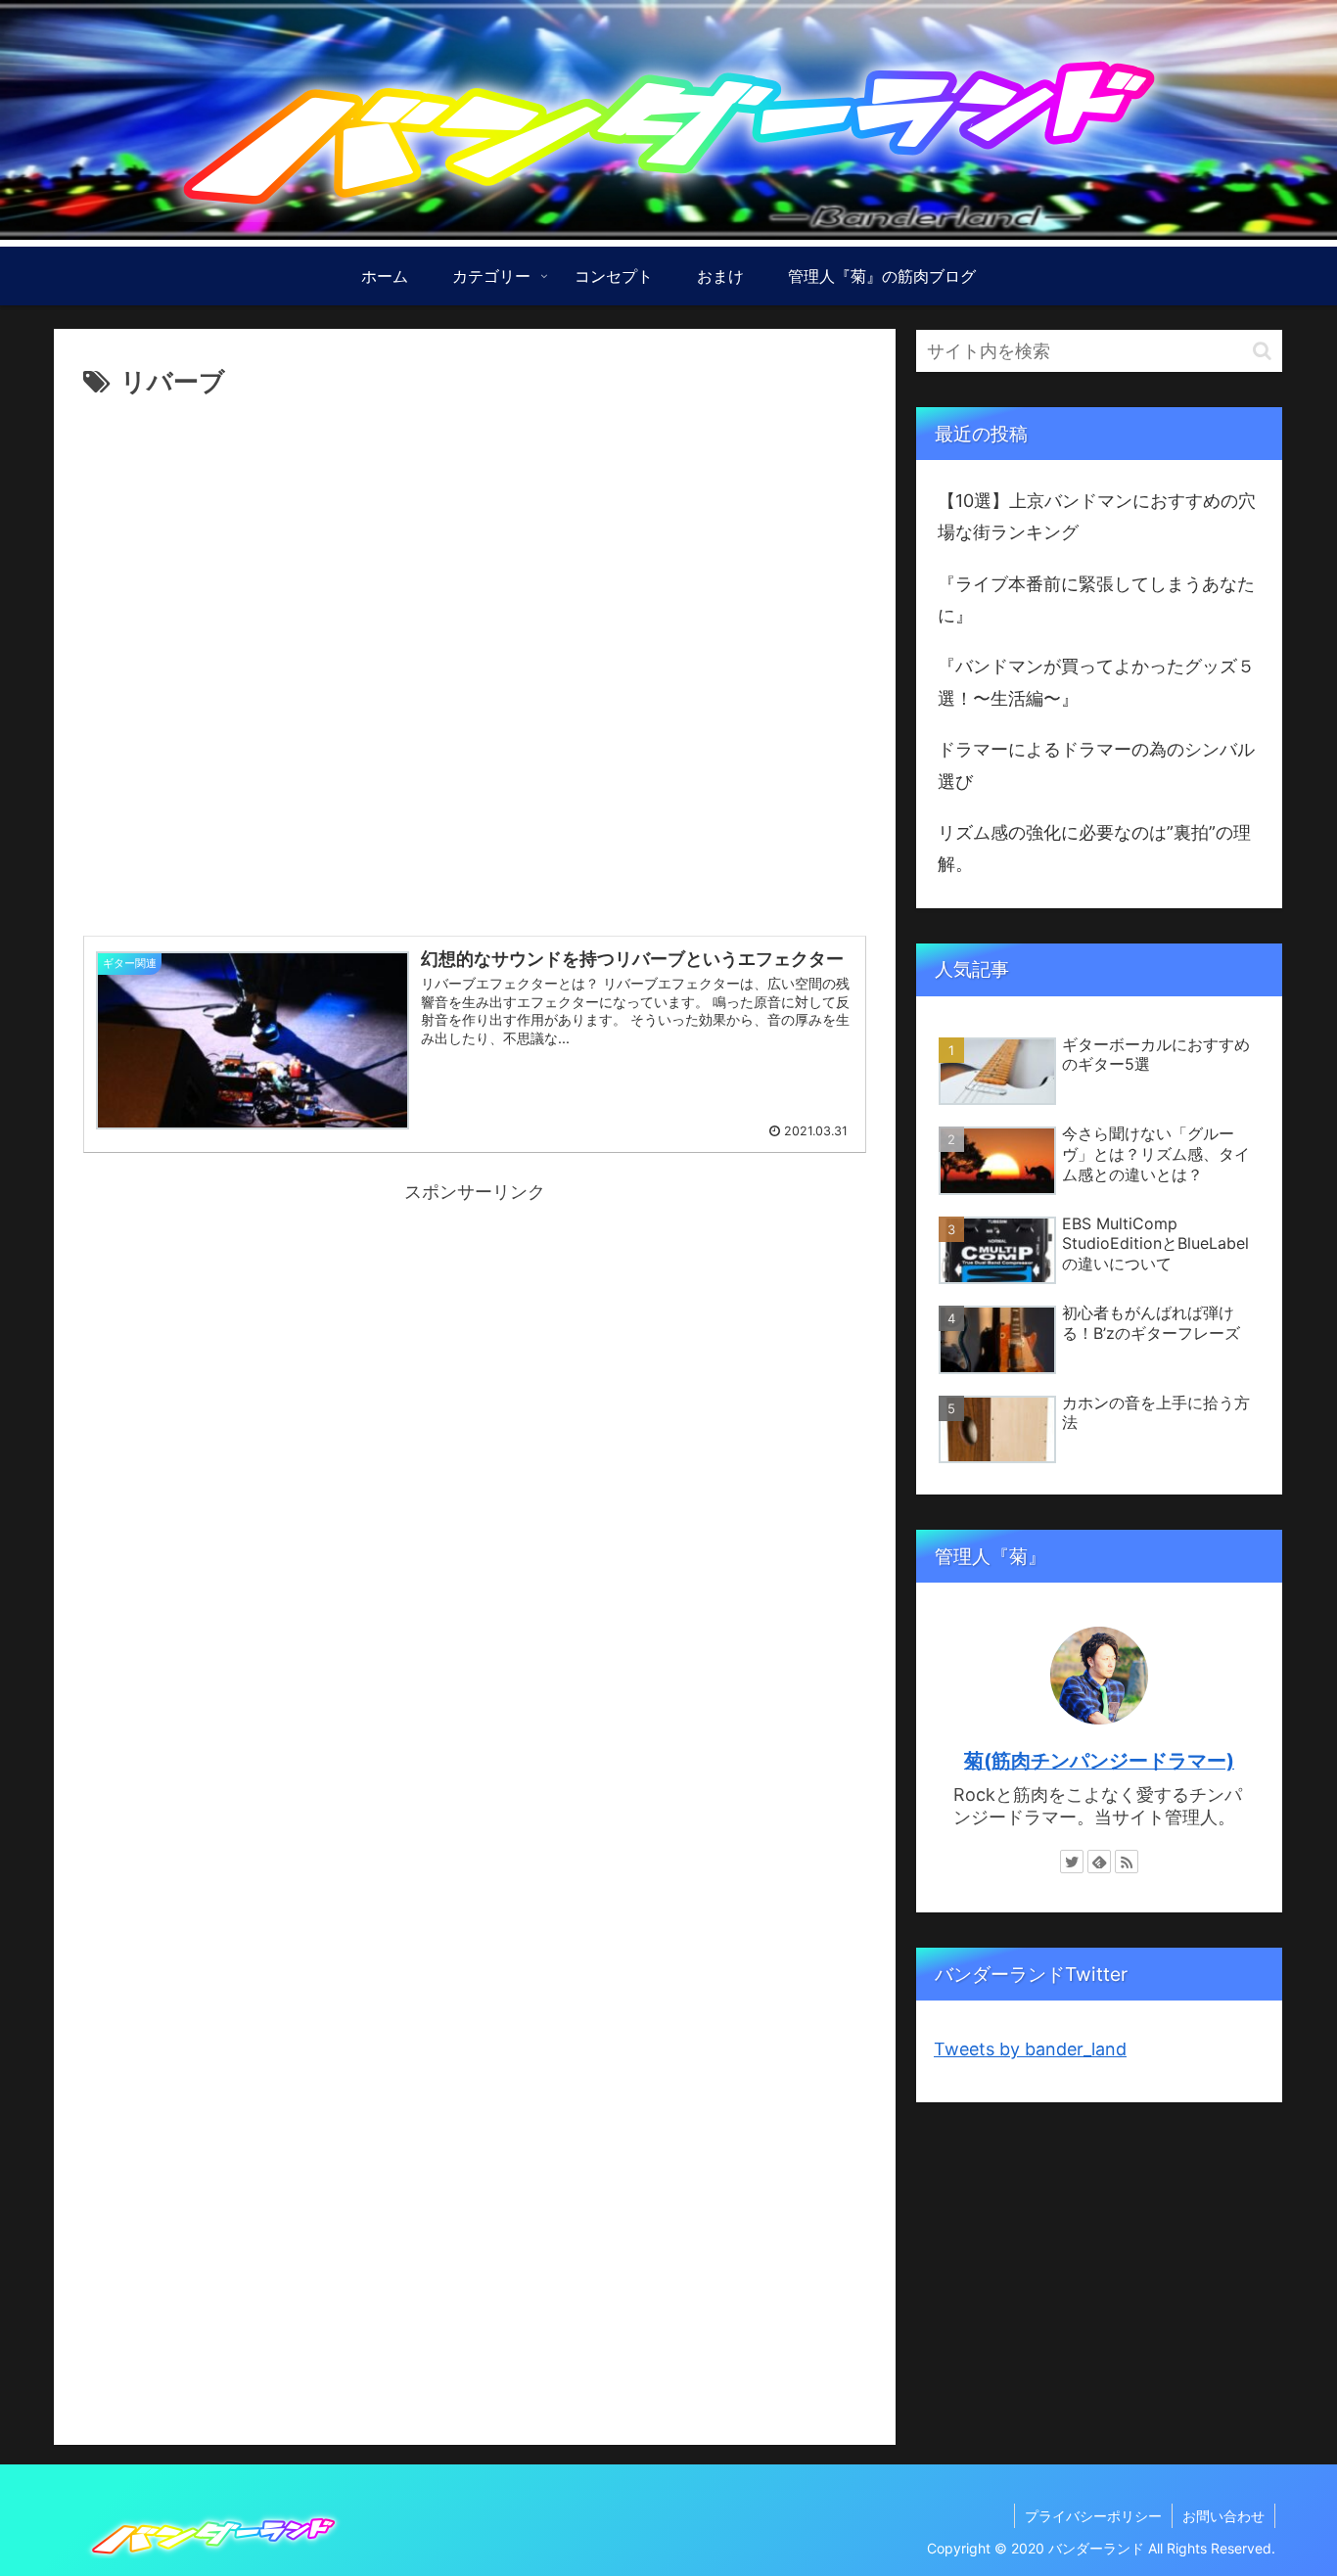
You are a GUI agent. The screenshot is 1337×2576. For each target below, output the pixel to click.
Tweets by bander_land (1030, 2049)
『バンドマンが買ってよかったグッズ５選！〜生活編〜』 (1096, 682)
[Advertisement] (475, 659)
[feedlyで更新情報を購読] (1099, 1862)
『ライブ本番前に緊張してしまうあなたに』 (1096, 599)
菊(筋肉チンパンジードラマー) (1099, 1761)
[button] (1262, 351)
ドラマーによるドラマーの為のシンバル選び (1096, 765)
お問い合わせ (1223, 2516)
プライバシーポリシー (1093, 2516)
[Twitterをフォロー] (1072, 1862)
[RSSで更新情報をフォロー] (1127, 1862)
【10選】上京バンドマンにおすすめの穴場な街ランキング (1097, 516)
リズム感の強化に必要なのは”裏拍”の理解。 (1094, 848)
